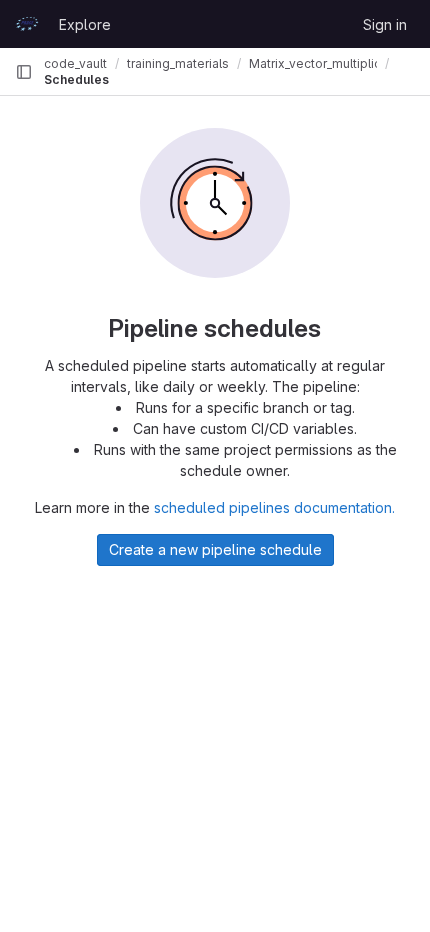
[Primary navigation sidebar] (24, 72)
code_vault (75, 63)
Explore (85, 24)
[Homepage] (27, 24)
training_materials (178, 63)
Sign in (385, 24)
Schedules (76, 79)
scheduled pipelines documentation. (274, 507)
